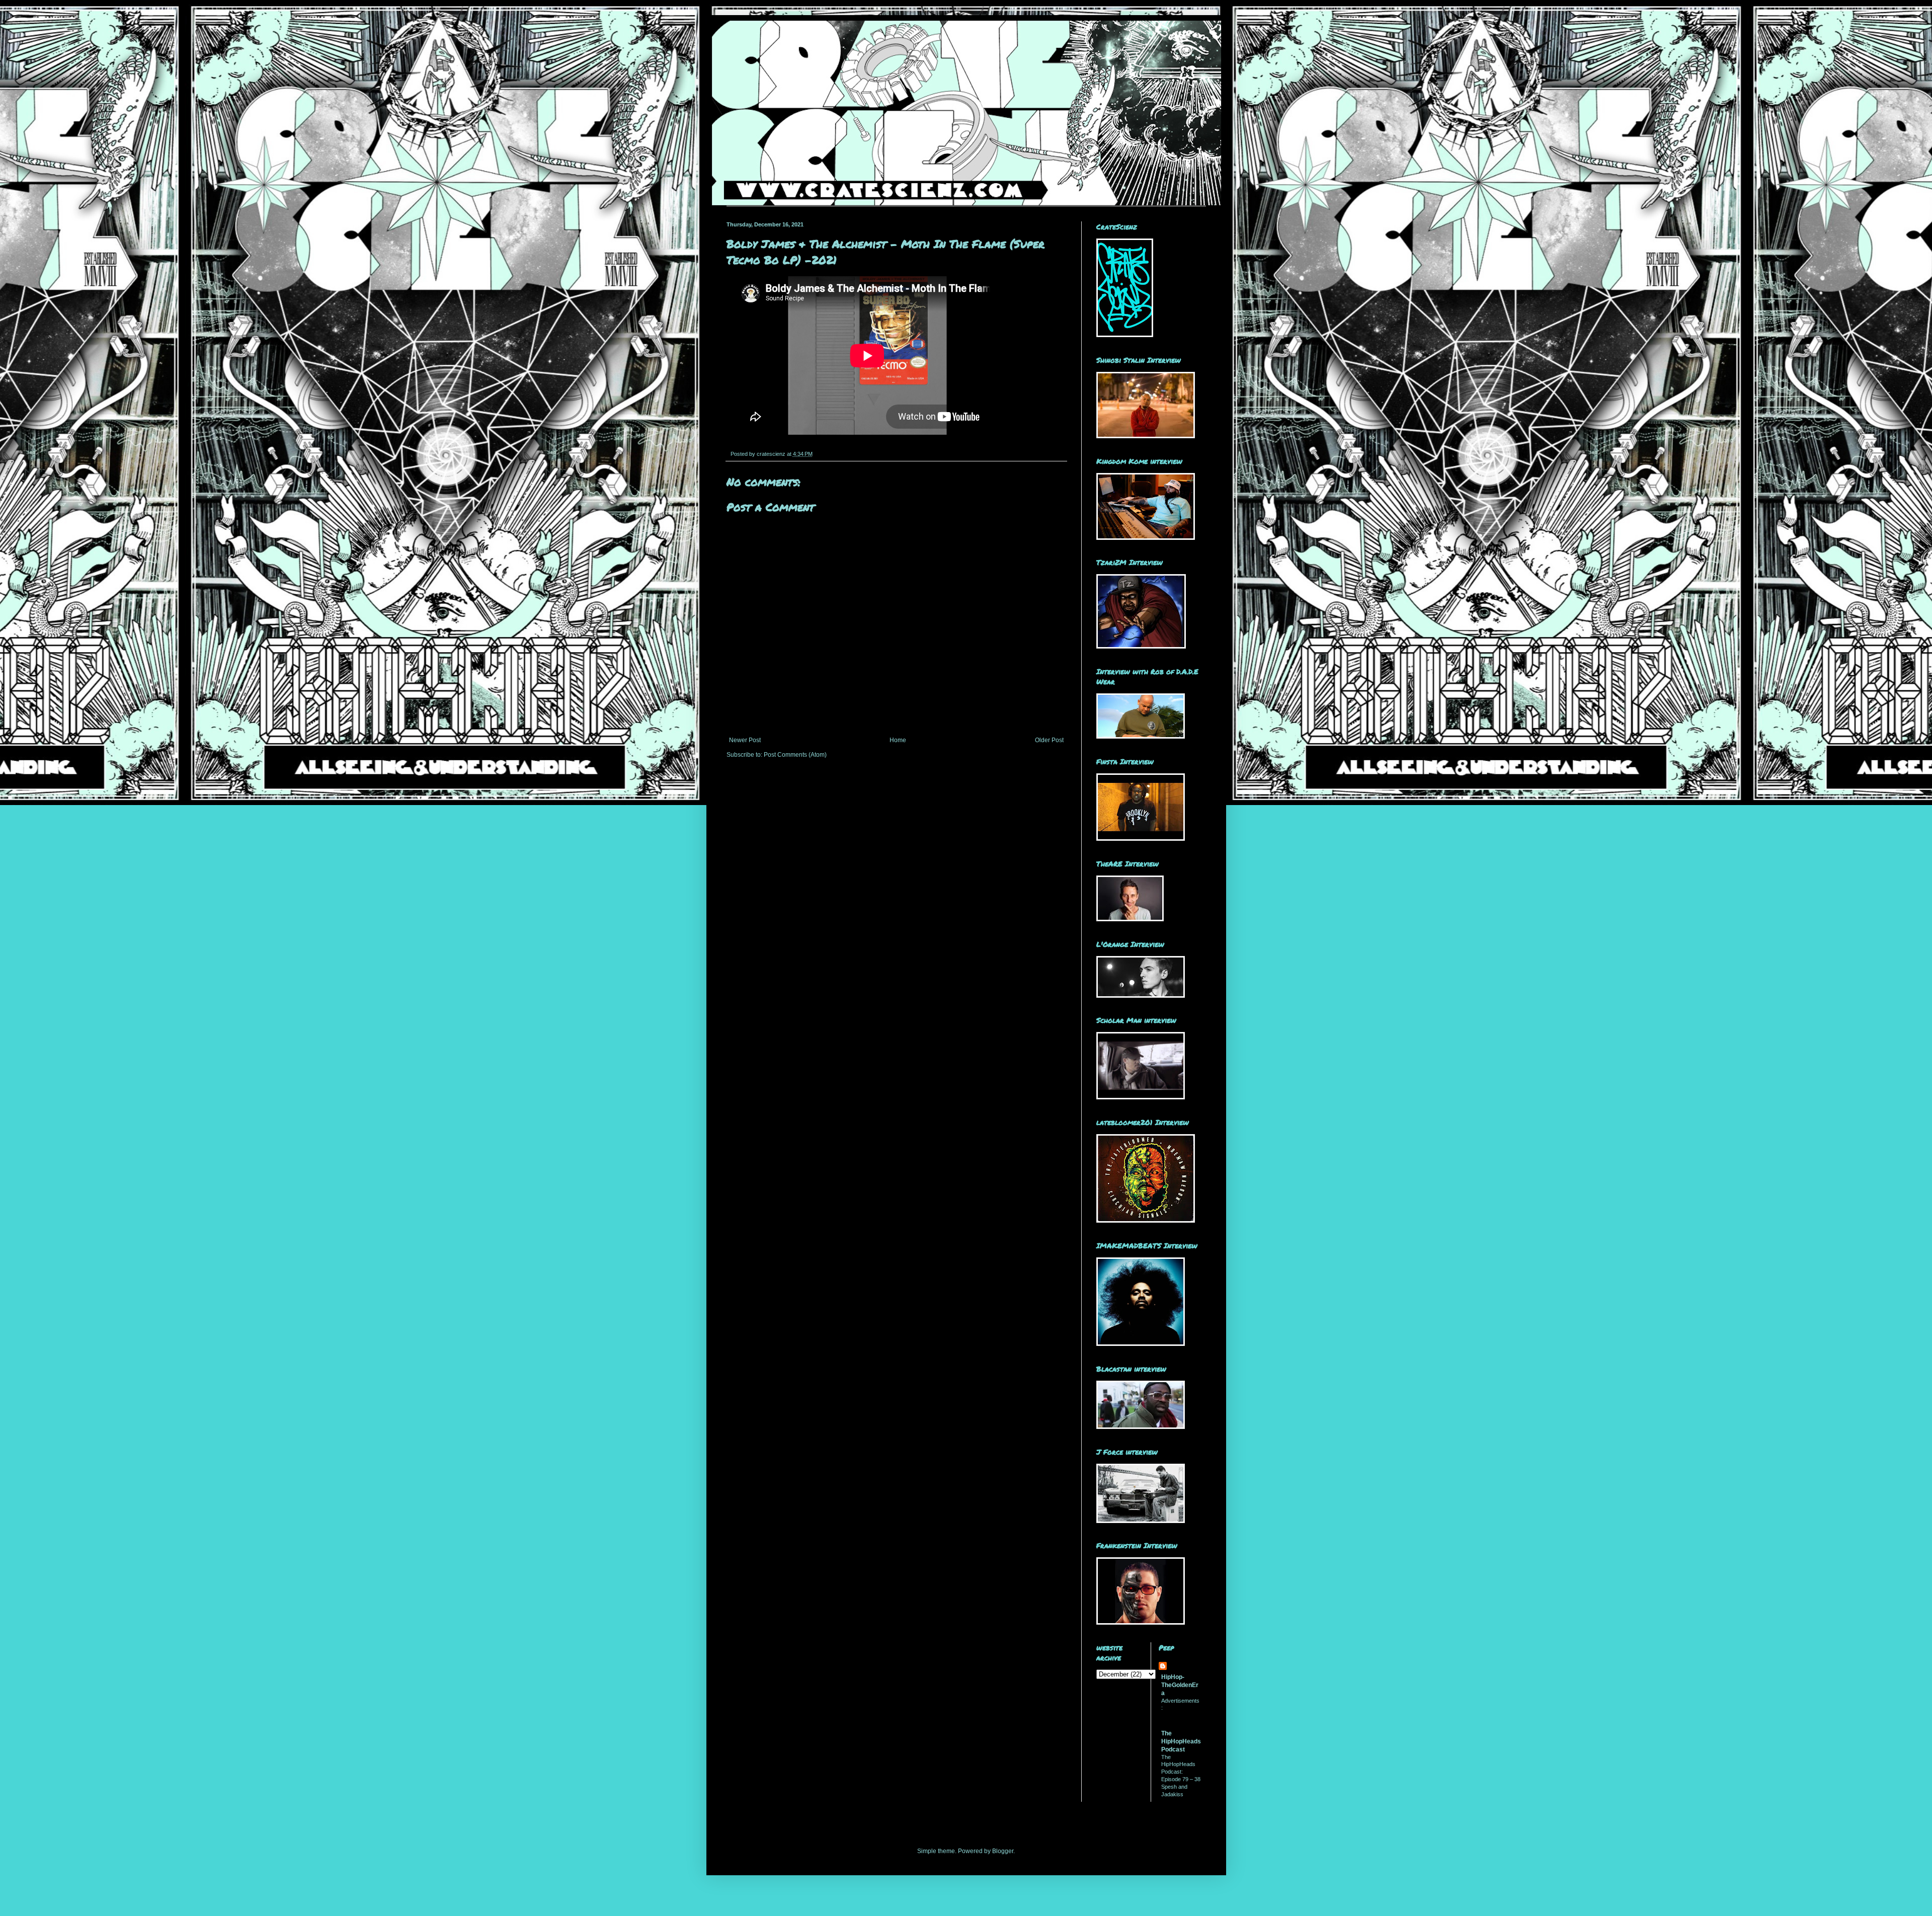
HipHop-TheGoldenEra (1180, 1685)
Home (898, 740)
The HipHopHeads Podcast (1181, 1741)
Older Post (1049, 740)
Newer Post (745, 740)
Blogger (1003, 1851)
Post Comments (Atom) (795, 755)
